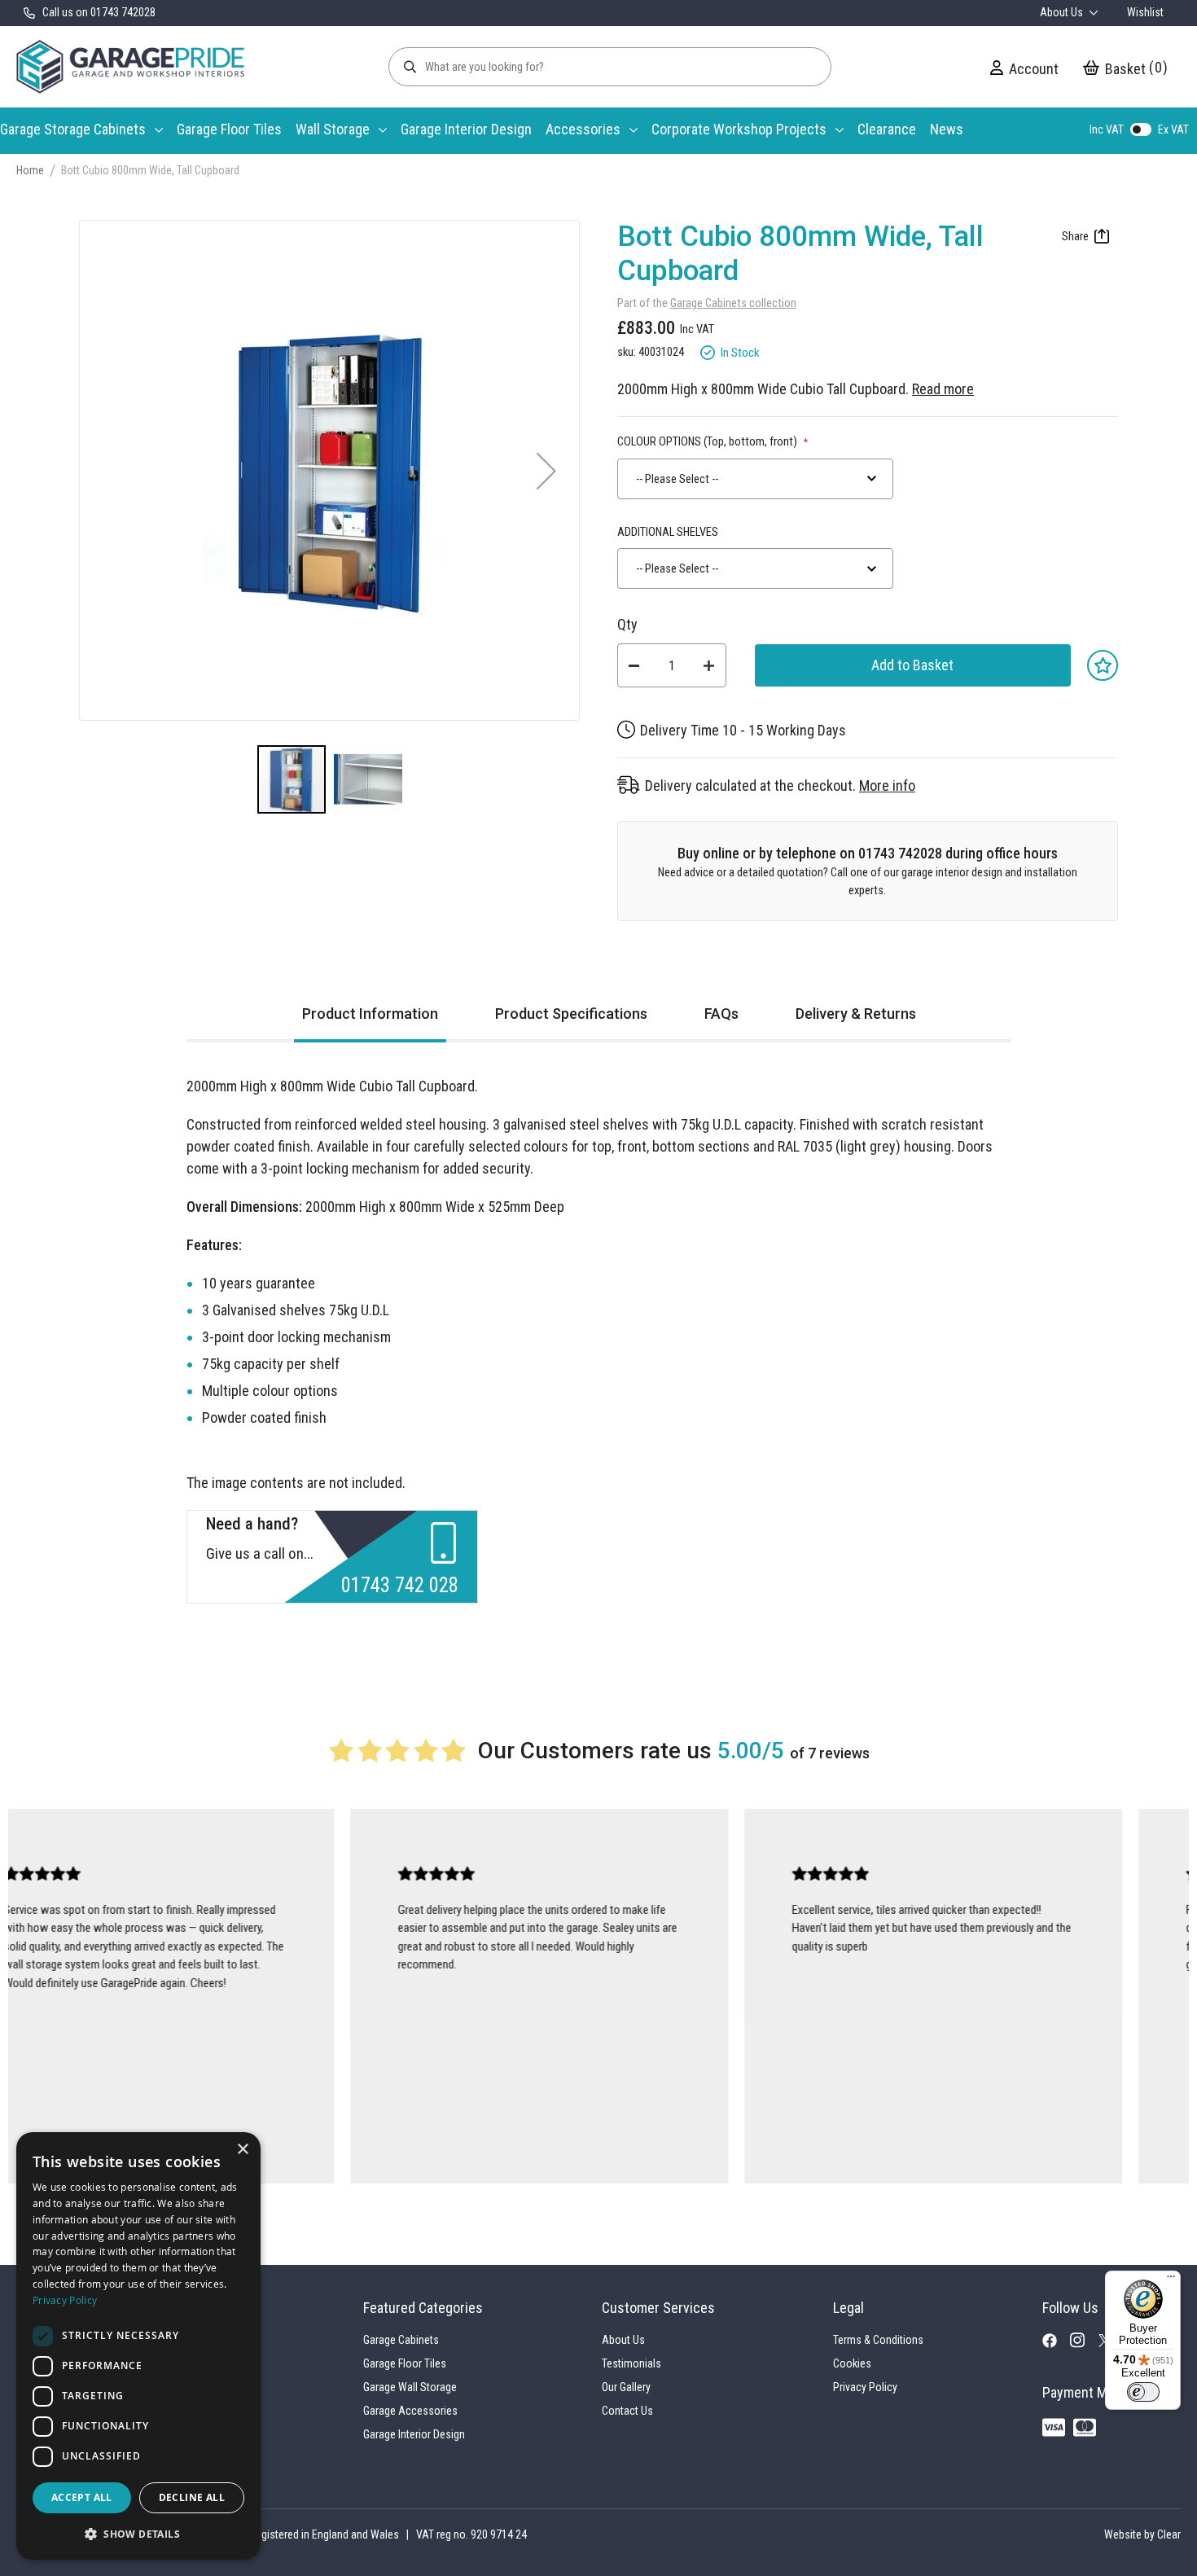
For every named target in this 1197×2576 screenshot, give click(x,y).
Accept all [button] (82, 2497)
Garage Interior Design (466, 129)
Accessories (583, 129)
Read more (943, 389)
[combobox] (755, 479)
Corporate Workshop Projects (739, 129)
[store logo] (130, 67)
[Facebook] (1056, 2344)
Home (30, 170)
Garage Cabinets (401, 2340)
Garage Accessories (410, 2411)
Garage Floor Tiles (229, 129)
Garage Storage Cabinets (73, 129)
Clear (1169, 2534)
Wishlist (1145, 12)
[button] (546, 470)
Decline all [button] (192, 2497)
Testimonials (631, 2363)
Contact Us (627, 2411)
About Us (1063, 12)
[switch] (1143, 2392)
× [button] (242, 2150)
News (947, 129)
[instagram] (1084, 2345)
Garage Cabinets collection (733, 303)
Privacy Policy (865, 2387)
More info (887, 786)
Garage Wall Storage (410, 2387)
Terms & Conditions (878, 2340)
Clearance (887, 129)
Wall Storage (333, 129)
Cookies (852, 2363)
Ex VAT (1173, 129)
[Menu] (1171, 2280)
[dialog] (138, 2346)
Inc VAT (1107, 129)
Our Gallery (626, 2387)
